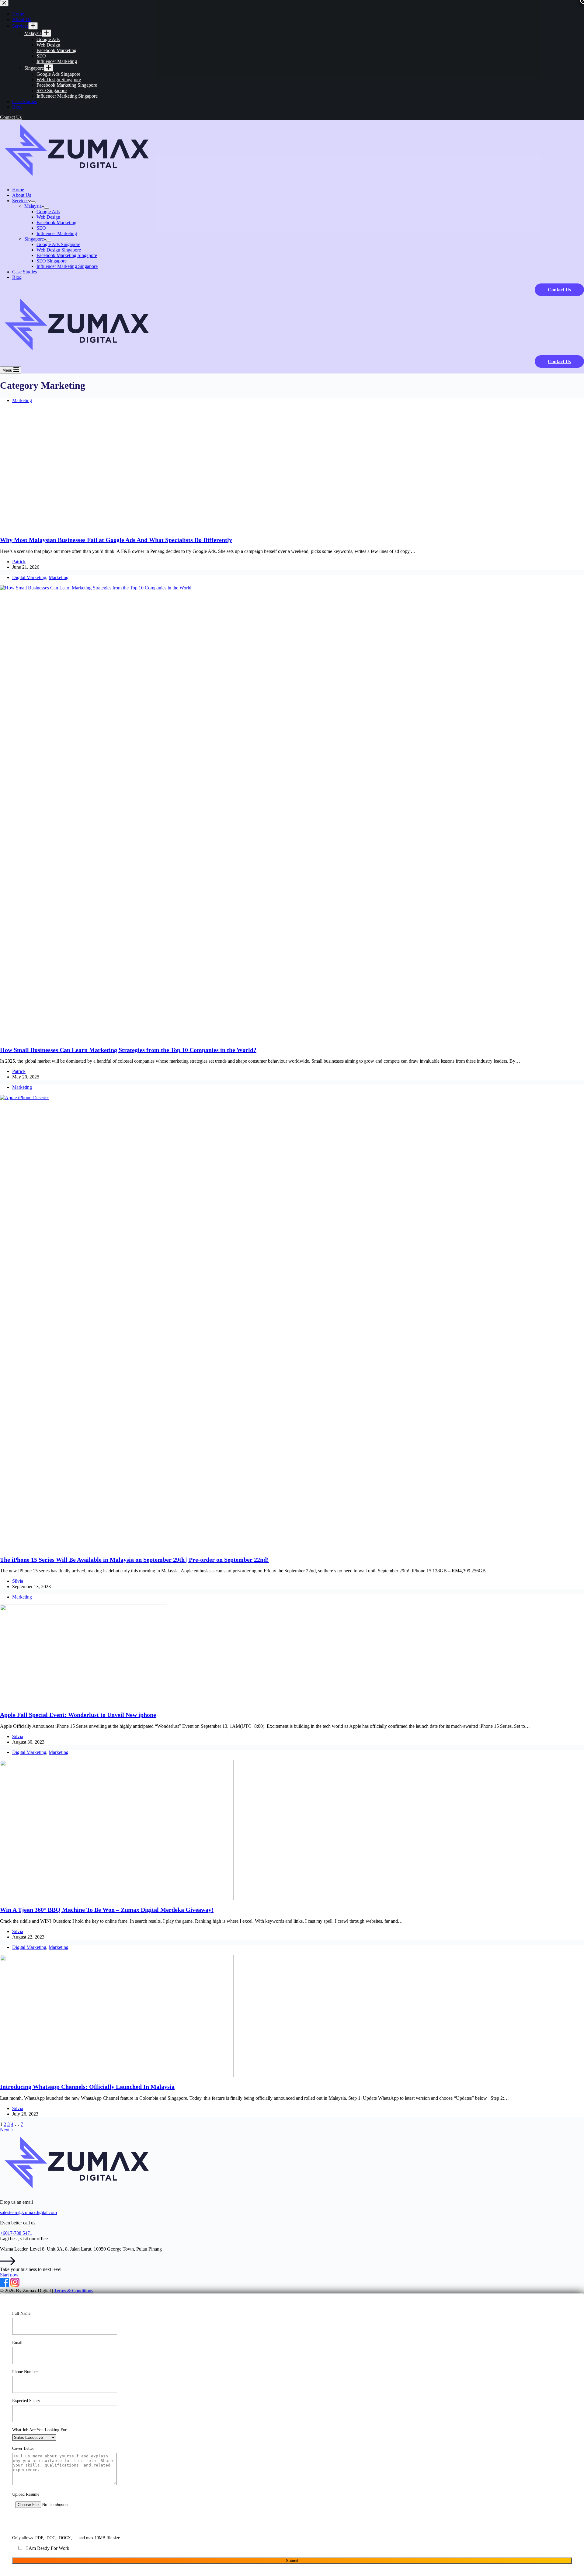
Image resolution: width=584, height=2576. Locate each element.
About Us (22, 195)
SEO (41, 228)
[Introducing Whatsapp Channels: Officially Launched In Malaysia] (117, 2076)
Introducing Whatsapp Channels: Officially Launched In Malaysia (87, 2087)
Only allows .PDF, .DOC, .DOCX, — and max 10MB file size (66, 2538)
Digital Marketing (29, 577)
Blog (17, 277)
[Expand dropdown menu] (33, 202)
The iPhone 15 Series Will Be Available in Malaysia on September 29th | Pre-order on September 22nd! (134, 1560)
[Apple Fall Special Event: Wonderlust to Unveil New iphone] (84, 1703)
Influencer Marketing (57, 233)
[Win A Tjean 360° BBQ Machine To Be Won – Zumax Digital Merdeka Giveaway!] (117, 1899)
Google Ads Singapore (58, 244)
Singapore (34, 239)
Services (20, 201)
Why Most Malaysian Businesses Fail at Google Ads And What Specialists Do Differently (116, 540)
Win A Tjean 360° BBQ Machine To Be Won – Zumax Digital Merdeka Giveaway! (107, 1910)
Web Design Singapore (59, 250)
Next (5, 2130)
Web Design (48, 217)
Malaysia (33, 206)
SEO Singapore (52, 261)
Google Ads (48, 212)
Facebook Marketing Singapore (67, 255)
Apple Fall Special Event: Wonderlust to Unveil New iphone (78, 1715)
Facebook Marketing (56, 222)
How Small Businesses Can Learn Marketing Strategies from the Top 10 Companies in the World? (128, 1050)
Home (18, 190)
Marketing (22, 400)
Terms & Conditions (74, 2291)
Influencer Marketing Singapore (67, 266)
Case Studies (24, 272)
